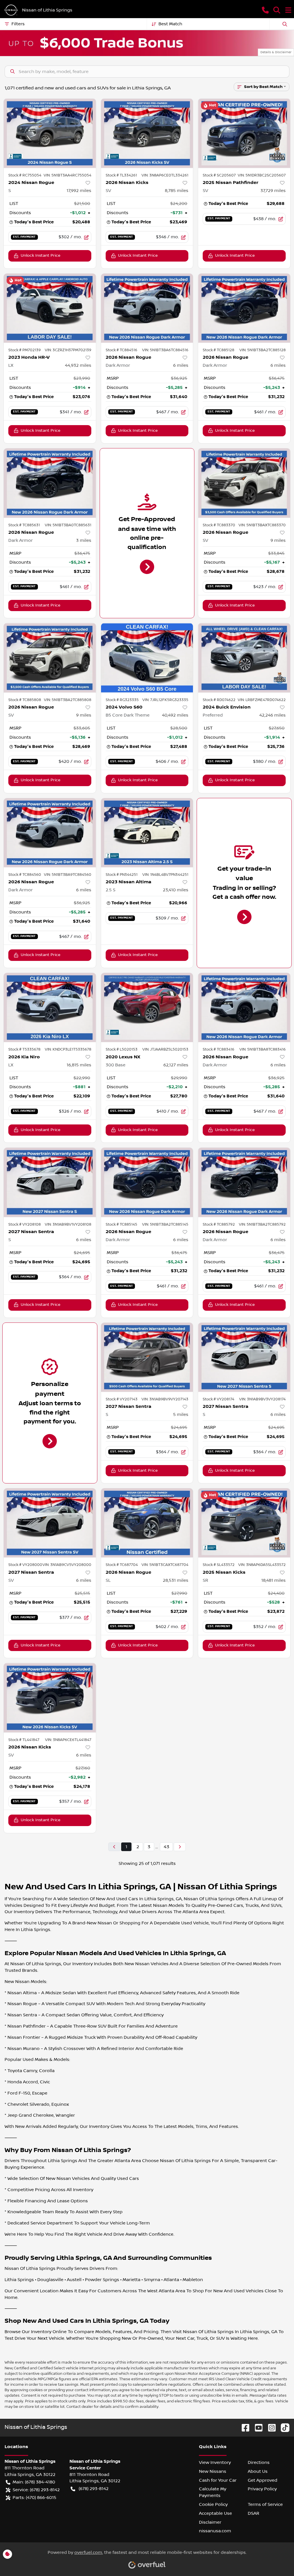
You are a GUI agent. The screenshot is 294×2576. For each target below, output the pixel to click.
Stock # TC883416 (218, 1049)
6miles (181, 365)
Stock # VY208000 (25, 1565)
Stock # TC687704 (122, 1565)
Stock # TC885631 (24, 525)
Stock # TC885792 (219, 1224)
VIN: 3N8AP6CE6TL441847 (68, 1740)
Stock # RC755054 (25, 175)
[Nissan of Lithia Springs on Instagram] (270, 2428)
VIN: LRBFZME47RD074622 (262, 700)
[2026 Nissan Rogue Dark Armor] (147, 308)
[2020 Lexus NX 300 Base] (147, 1007)
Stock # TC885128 (218, 350)
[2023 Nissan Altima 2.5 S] (147, 833)
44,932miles (78, 365)
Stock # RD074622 (219, 700)
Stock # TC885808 (25, 700)
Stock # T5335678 (24, 1049)
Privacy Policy (262, 2489)
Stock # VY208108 (25, 1224)
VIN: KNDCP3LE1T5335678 (68, 1049)
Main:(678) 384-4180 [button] (34, 2482)
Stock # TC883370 (219, 525)
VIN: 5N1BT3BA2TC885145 (165, 1224)
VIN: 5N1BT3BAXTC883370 (262, 525)
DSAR (254, 2513)
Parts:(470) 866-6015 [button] (34, 2498)
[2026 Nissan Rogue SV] (244, 483)
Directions (259, 2462)
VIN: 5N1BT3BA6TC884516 (165, 350)
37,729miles (273, 191)
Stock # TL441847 (24, 1740)
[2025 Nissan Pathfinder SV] (244, 133)
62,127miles (176, 1065)
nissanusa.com (215, 2531)
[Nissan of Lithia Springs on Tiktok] (283, 2428)
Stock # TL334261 (121, 175)
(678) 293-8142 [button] (94, 2489)
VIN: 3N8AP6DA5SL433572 (262, 1565)
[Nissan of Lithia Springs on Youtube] (256, 2428)
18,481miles (273, 1580)
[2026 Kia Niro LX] (50, 1007)
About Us (258, 2471)
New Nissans (213, 2471)
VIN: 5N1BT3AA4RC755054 (67, 175)
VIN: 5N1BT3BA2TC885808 (68, 700)
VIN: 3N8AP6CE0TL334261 (165, 175)
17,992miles (79, 191)
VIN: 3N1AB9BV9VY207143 (165, 1399)
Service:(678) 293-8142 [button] (36, 2490)
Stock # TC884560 (25, 875)
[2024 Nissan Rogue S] (50, 133)
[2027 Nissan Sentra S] (50, 1182)
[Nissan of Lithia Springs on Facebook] (243, 2428)
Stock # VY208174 (218, 1399)
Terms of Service (265, 2504)
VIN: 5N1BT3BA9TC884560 (68, 875)
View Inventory (215, 2462)
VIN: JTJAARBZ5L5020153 (165, 1049)
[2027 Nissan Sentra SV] (50, 1523)
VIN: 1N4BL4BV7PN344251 (165, 875)
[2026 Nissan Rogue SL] (147, 1523)
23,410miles (176, 890)
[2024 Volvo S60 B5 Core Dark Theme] (147, 658)
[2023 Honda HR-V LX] (50, 308)
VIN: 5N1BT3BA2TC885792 (262, 1224)
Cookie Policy (213, 2504)
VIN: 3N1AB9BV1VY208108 (68, 1224)
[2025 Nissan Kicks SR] (244, 1523)
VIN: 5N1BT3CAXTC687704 (165, 1565)
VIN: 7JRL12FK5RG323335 (165, 700)
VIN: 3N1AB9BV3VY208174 (262, 1399)
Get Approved (263, 2480)
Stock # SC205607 (219, 175)
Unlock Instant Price (40, 256)
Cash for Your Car (218, 2480)
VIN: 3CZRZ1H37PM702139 (68, 350)
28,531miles (176, 1580)
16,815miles (79, 1065)
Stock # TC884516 (121, 350)
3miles (84, 540)
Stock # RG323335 (122, 700)
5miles (181, 1414)
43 (166, 1847)
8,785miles (177, 191)
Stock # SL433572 (219, 1565)
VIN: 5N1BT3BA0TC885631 (68, 525)
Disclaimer (210, 2522)
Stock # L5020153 (122, 1049)
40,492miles (175, 715)
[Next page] (180, 1847)
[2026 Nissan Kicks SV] (147, 133)
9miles (278, 540)
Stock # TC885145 (121, 1224)
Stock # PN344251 (122, 875)
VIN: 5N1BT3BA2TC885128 (263, 350)
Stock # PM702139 (25, 350)
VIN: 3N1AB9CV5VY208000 (67, 1565)
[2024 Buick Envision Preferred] (244, 658)
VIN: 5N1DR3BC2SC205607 (262, 175)
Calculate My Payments (213, 2492)
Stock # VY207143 (122, 1399)
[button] (265, 10)
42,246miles (272, 715)
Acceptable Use (215, 2513)
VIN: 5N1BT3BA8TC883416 (263, 1049)
